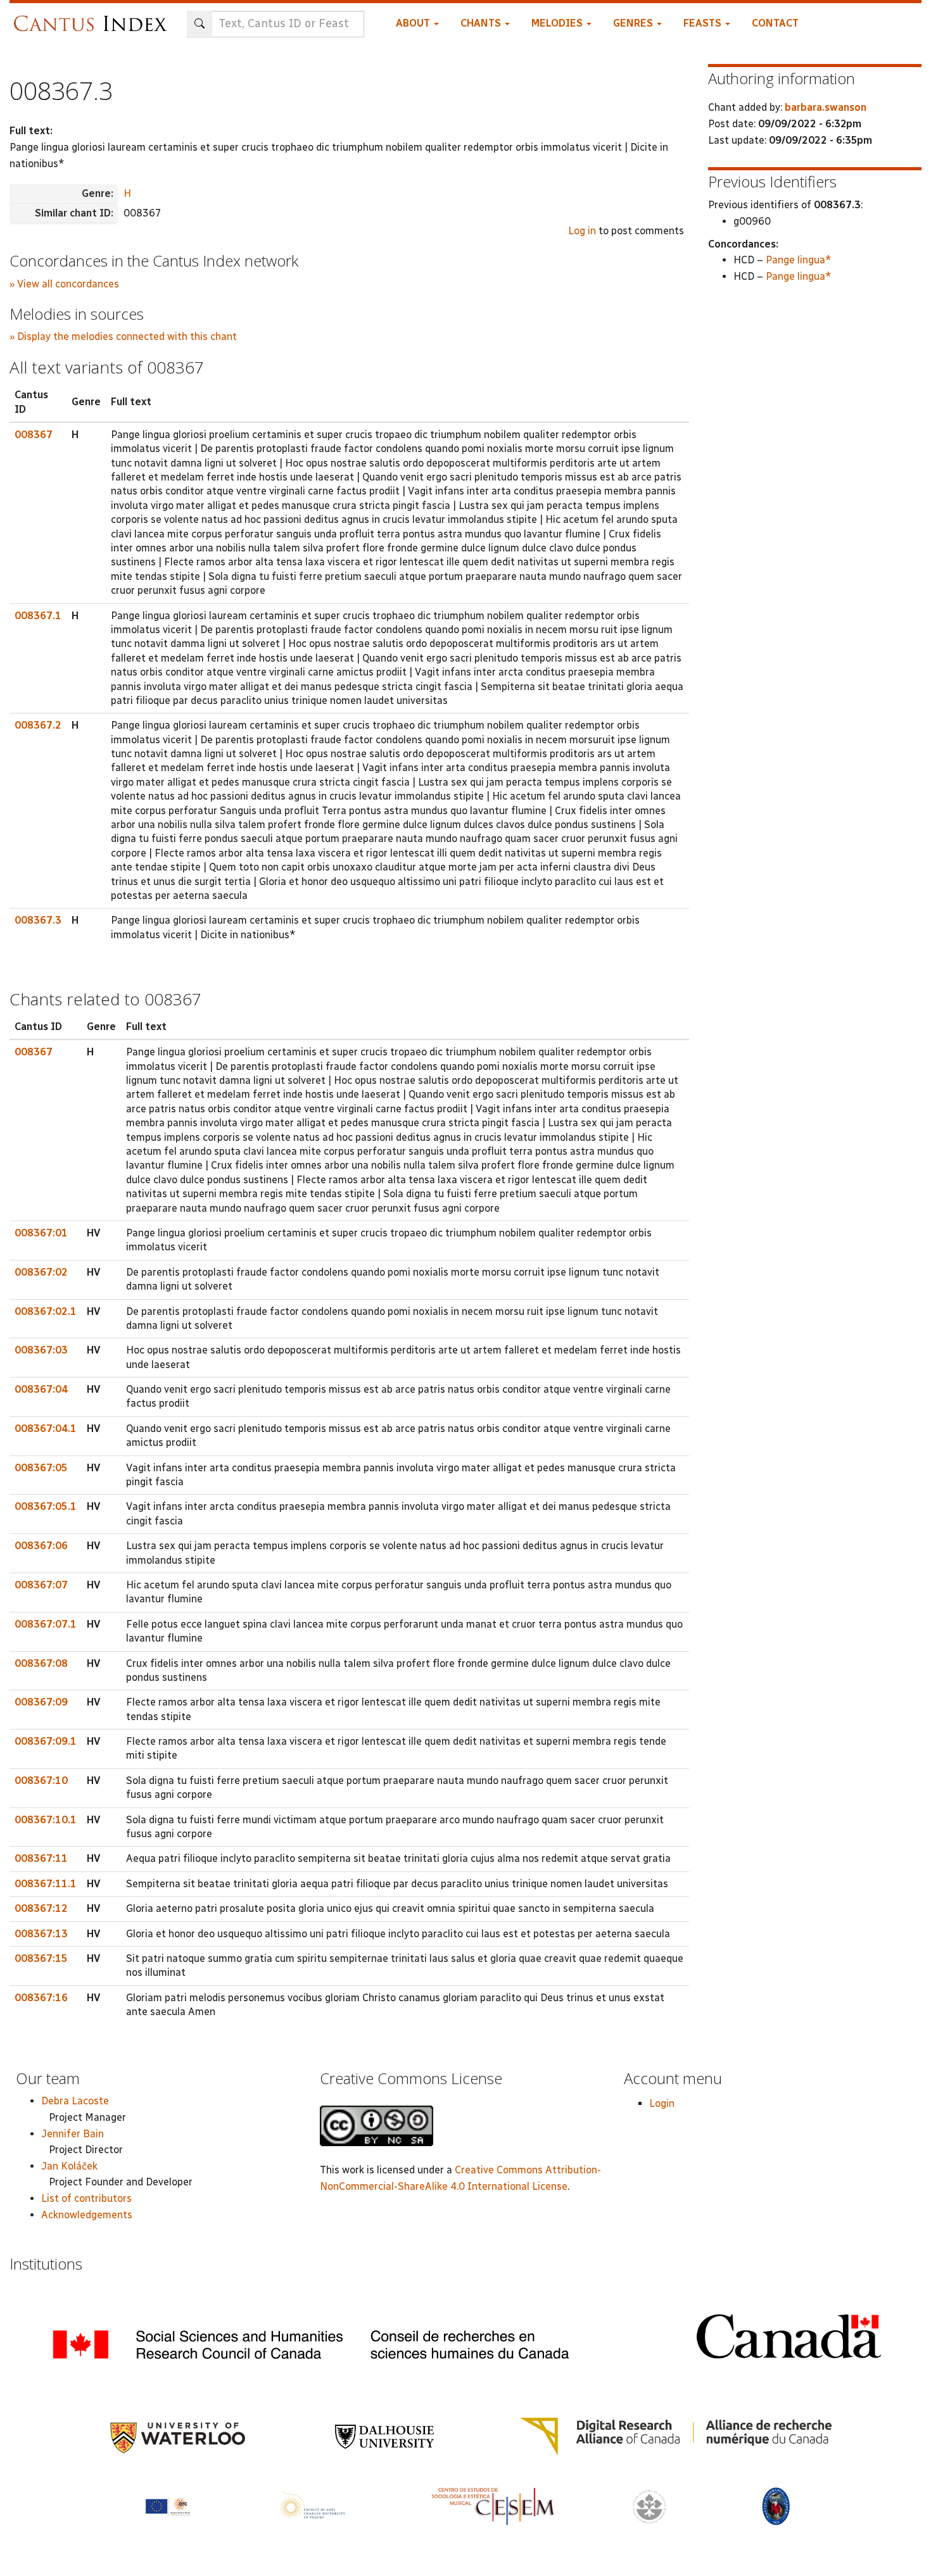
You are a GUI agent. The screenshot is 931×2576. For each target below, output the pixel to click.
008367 (34, 435)
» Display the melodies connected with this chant (123, 336)
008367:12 (41, 1908)
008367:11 (41, 1858)
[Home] (93, 17)
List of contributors (86, 2198)
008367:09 (41, 1702)
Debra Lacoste (75, 2101)
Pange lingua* (799, 260)
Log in (582, 231)
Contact (775, 23)
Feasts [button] (704, 23)
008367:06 (41, 1546)
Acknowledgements (87, 2215)
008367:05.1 (46, 1506)
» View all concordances (64, 284)
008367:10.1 (46, 1820)
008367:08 (41, 1663)
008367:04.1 (46, 1429)
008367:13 (41, 1934)
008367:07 (41, 1585)
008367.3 (38, 920)
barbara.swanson (826, 107)
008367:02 (41, 1272)
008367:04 (41, 1389)
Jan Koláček (69, 2166)
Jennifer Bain (73, 2134)
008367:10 (41, 1781)
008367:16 (41, 1998)
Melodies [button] (558, 23)
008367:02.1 (46, 1311)
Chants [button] (482, 23)
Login (662, 2103)
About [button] (414, 23)
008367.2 (38, 725)
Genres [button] (634, 23)
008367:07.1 (46, 1624)
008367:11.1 (46, 1884)
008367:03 (41, 1350)
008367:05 (41, 1468)
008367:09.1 (46, 1741)
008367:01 (41, 1233)
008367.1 (38, 616)
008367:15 (41, 1958)
